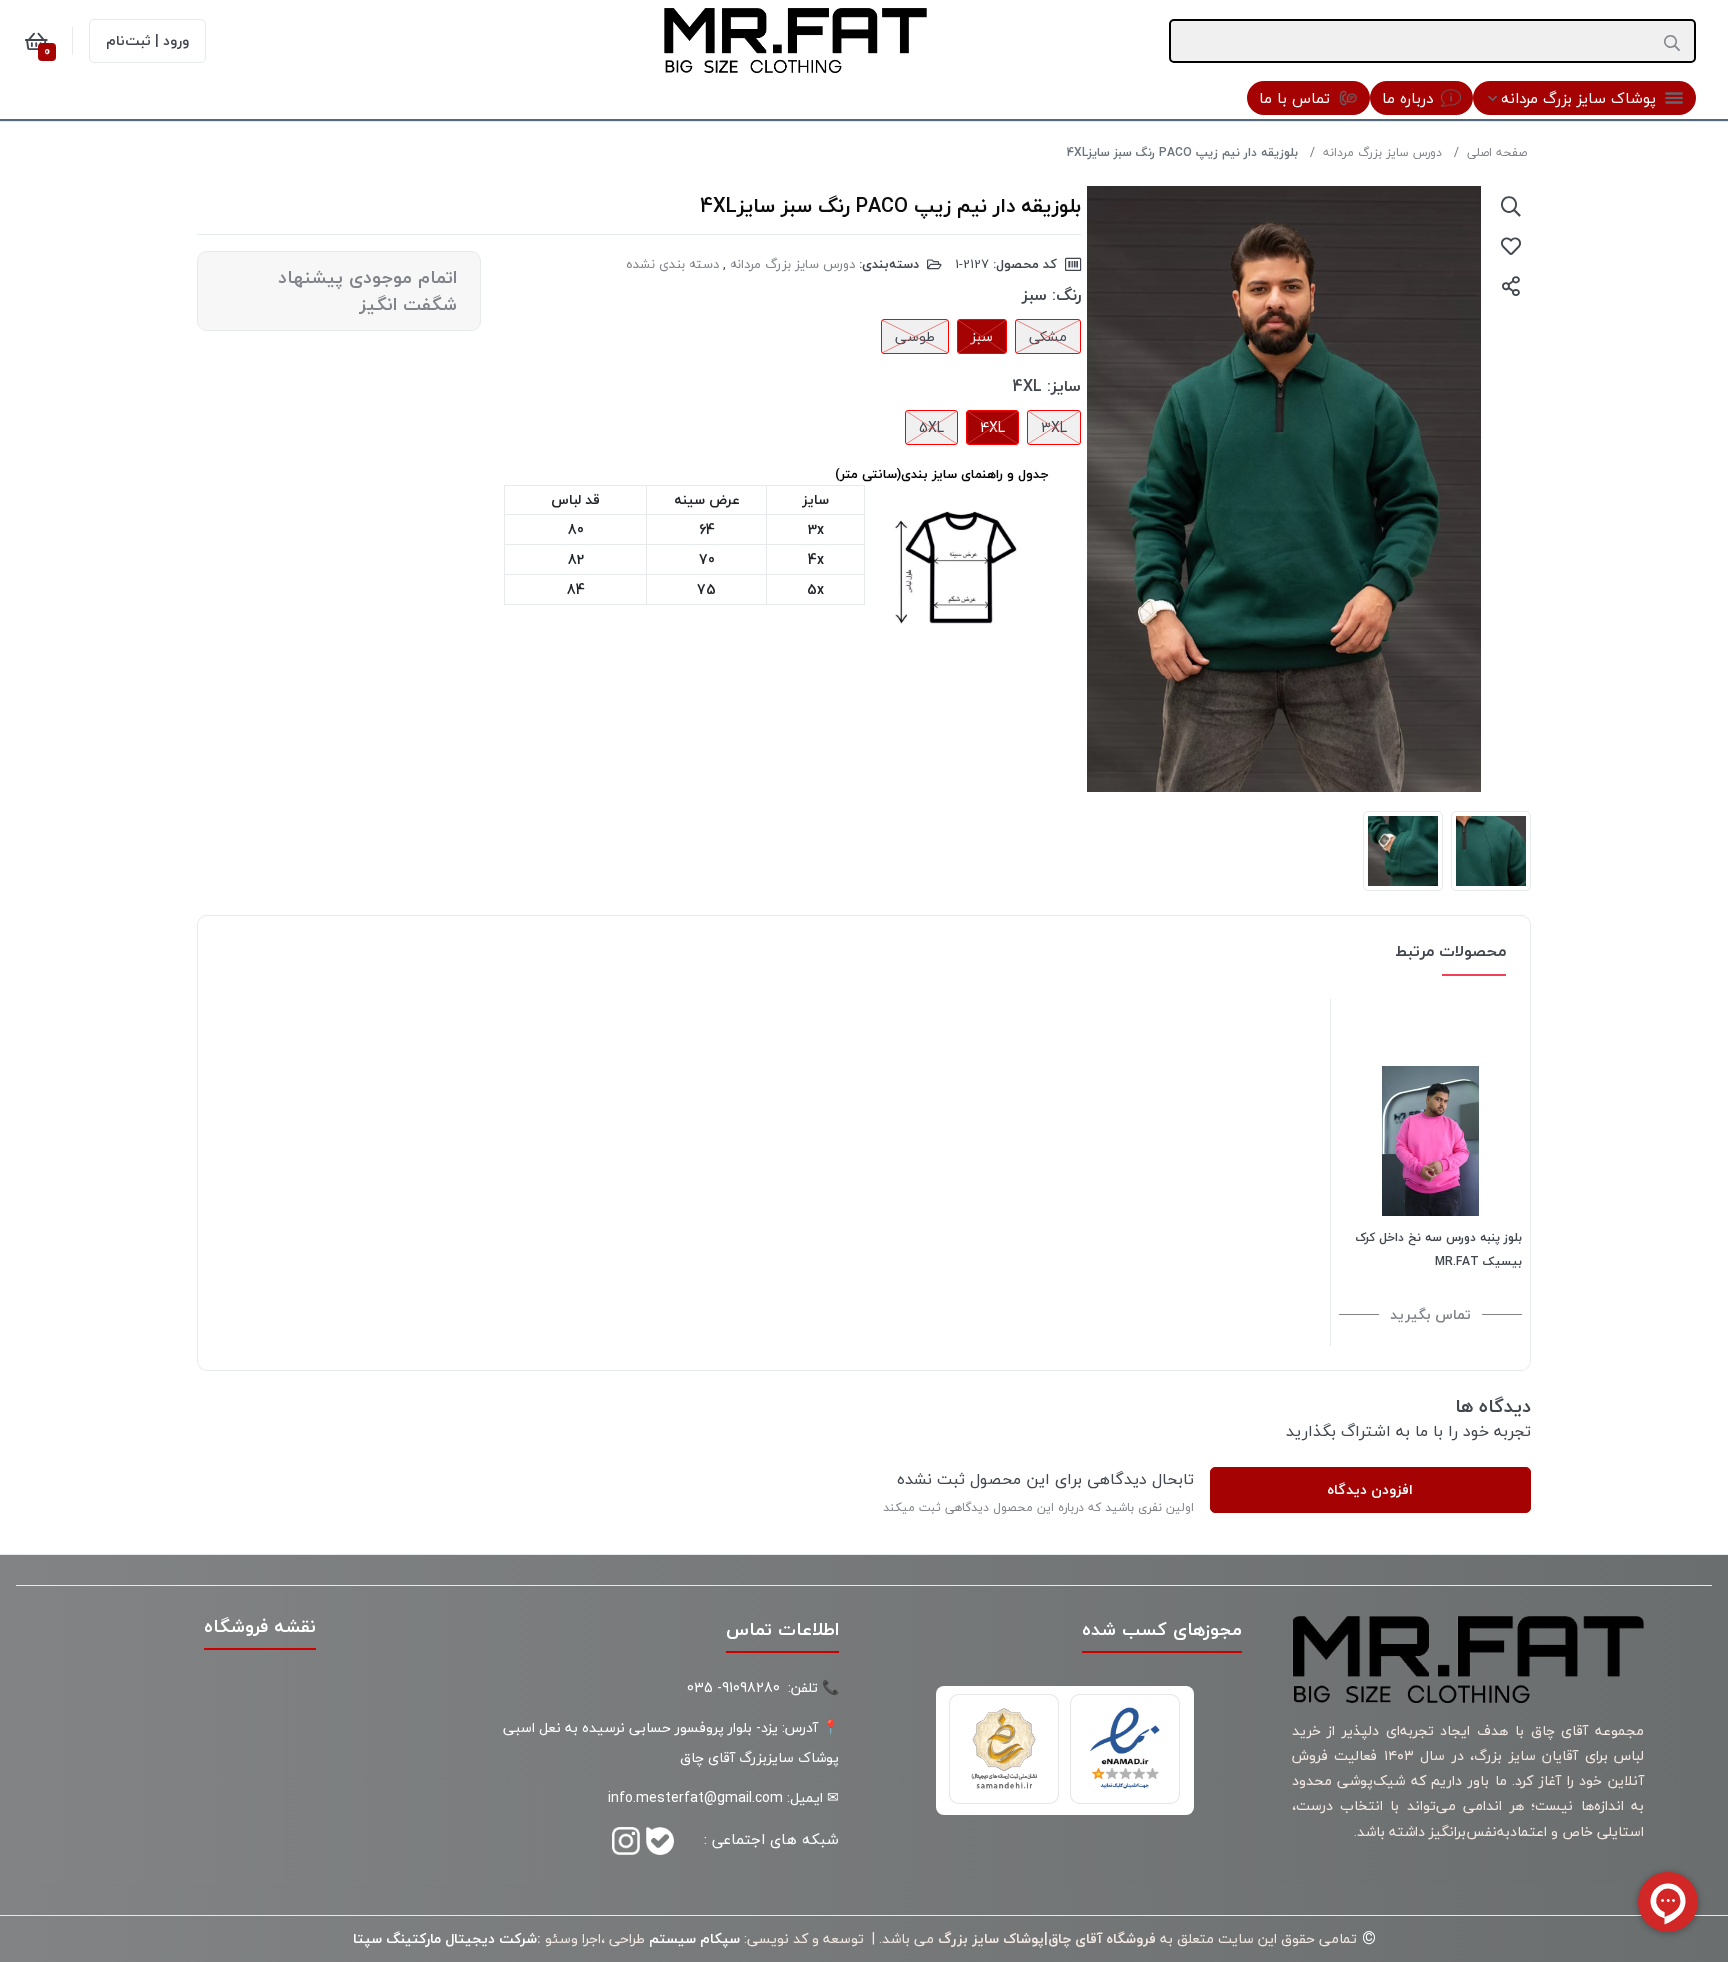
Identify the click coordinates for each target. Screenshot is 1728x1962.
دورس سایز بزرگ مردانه (1382, 152)
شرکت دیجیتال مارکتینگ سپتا (445, 1938)
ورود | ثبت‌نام (147, 40)
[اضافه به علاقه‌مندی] (1511, 246)
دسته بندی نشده (672, 264)
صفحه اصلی (1497, 152)
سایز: (1064, 386)
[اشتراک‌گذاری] (1511, 286)
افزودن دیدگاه (1370, 1489)
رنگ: (1066, 295)
